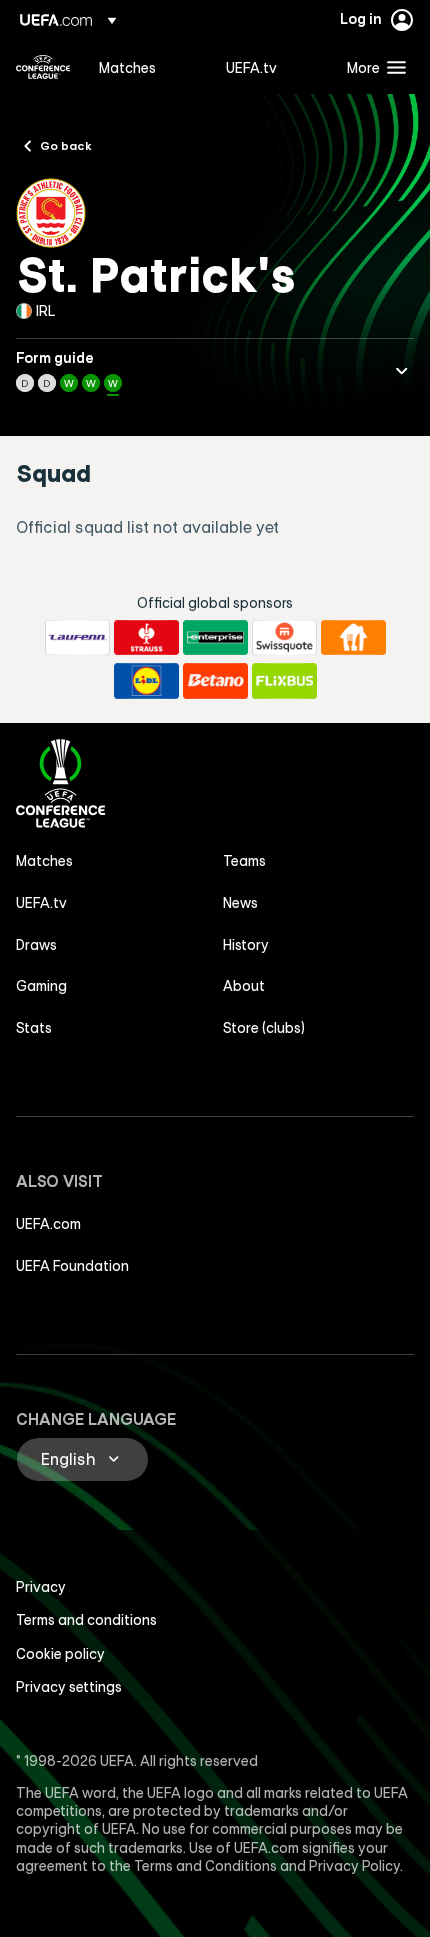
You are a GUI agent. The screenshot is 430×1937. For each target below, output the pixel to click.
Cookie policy (60, 1654)
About (244, 986)
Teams (244, 861)
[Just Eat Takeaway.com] (353, 638)
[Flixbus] (284, 681)
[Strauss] (146, 638)
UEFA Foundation (72, 1266)
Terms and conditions (86, 1620)
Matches (44, 861)
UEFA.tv (41, 903)
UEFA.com (48, 1224)
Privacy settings (69, 1687)
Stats (34, 1028)
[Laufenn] (77, 638)
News (240, 903)
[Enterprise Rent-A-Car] (215, 638)
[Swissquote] (284, 638)
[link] (127, 67)
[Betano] (215, 681)
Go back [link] (66, 145)
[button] (372, 67)
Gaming (41, 986)
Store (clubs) (264, 1028)
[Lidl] (146, 681)
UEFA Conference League (43, 67)
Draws (36, 945)
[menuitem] (145, 67)
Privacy (41, 1587)
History (246, 945)
